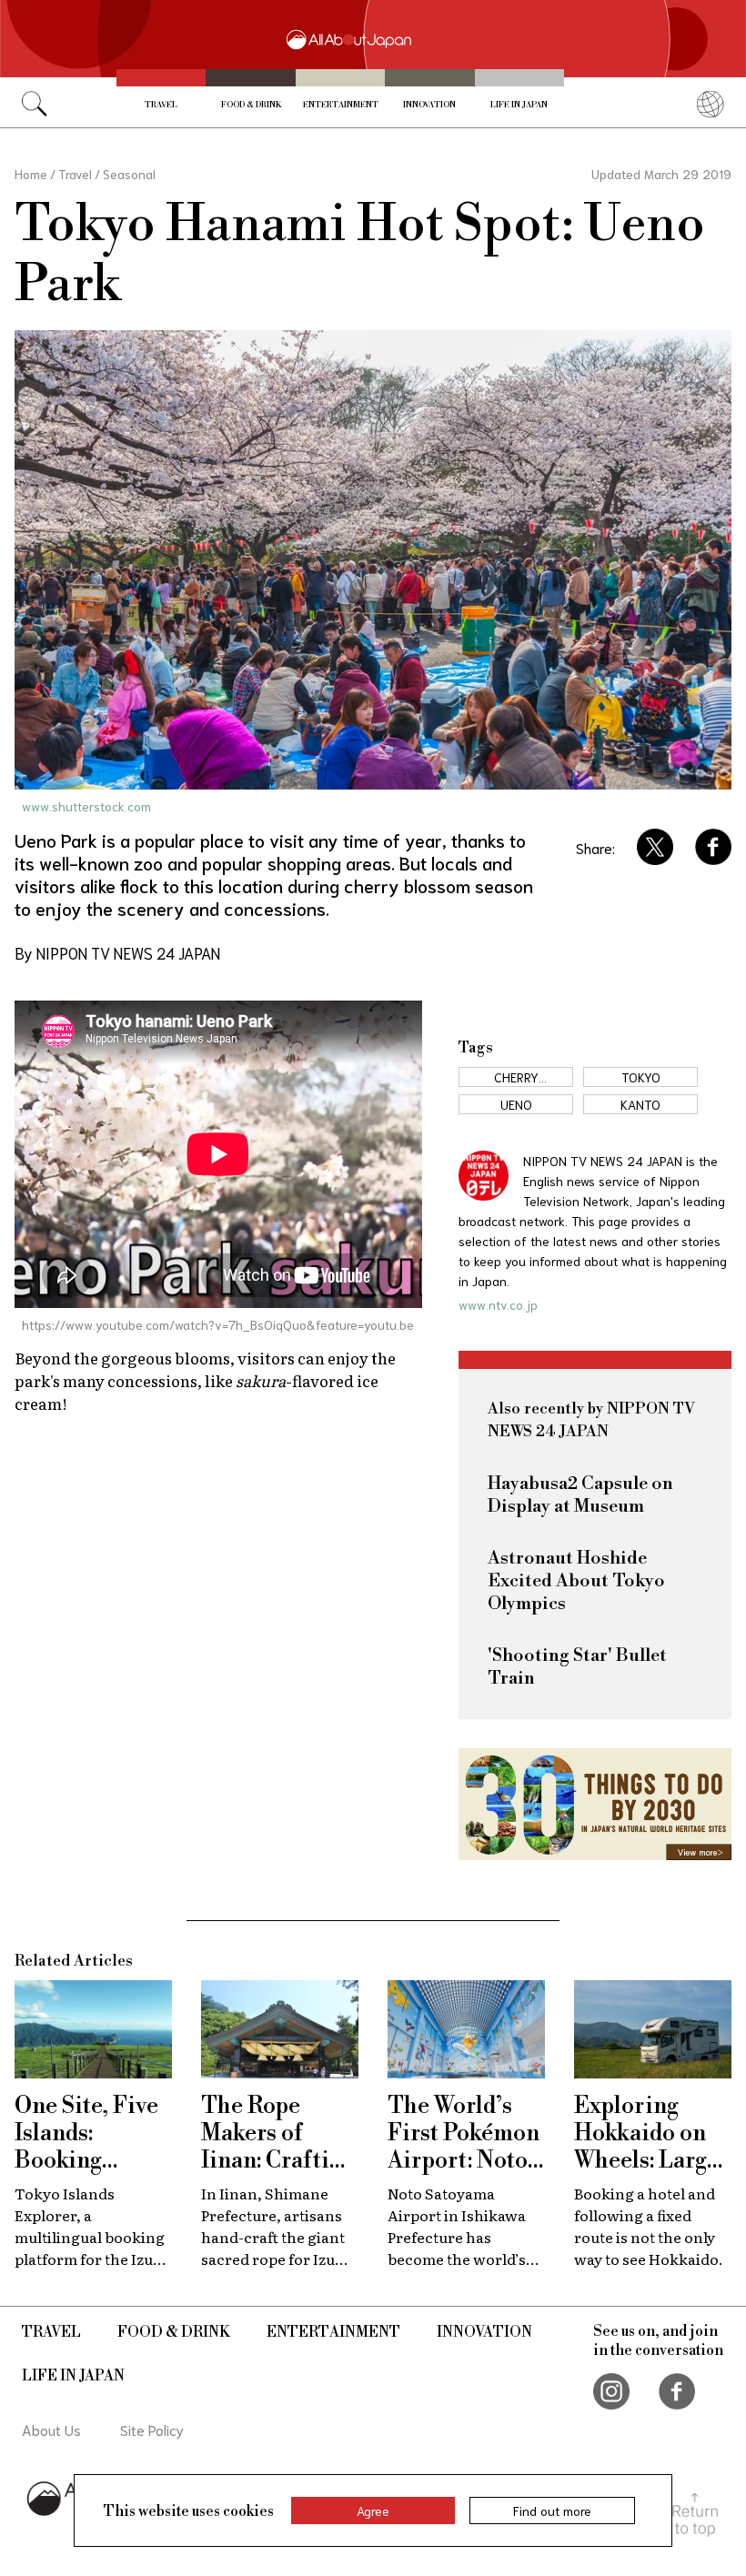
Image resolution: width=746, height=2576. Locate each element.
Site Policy (152, 2429)
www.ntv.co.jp (498, 1304)
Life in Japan (519, 105)
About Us (51, 2429)
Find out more (552, 2511)
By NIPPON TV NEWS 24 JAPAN (117, 952)
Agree (373, 2511)
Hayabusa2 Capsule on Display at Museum (580, 1495)
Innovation (429, 105)
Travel (161, 105)
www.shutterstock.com (86, 806)
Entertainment (341, 105)
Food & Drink (251, 105)
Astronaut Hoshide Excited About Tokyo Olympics (576, 1581)
